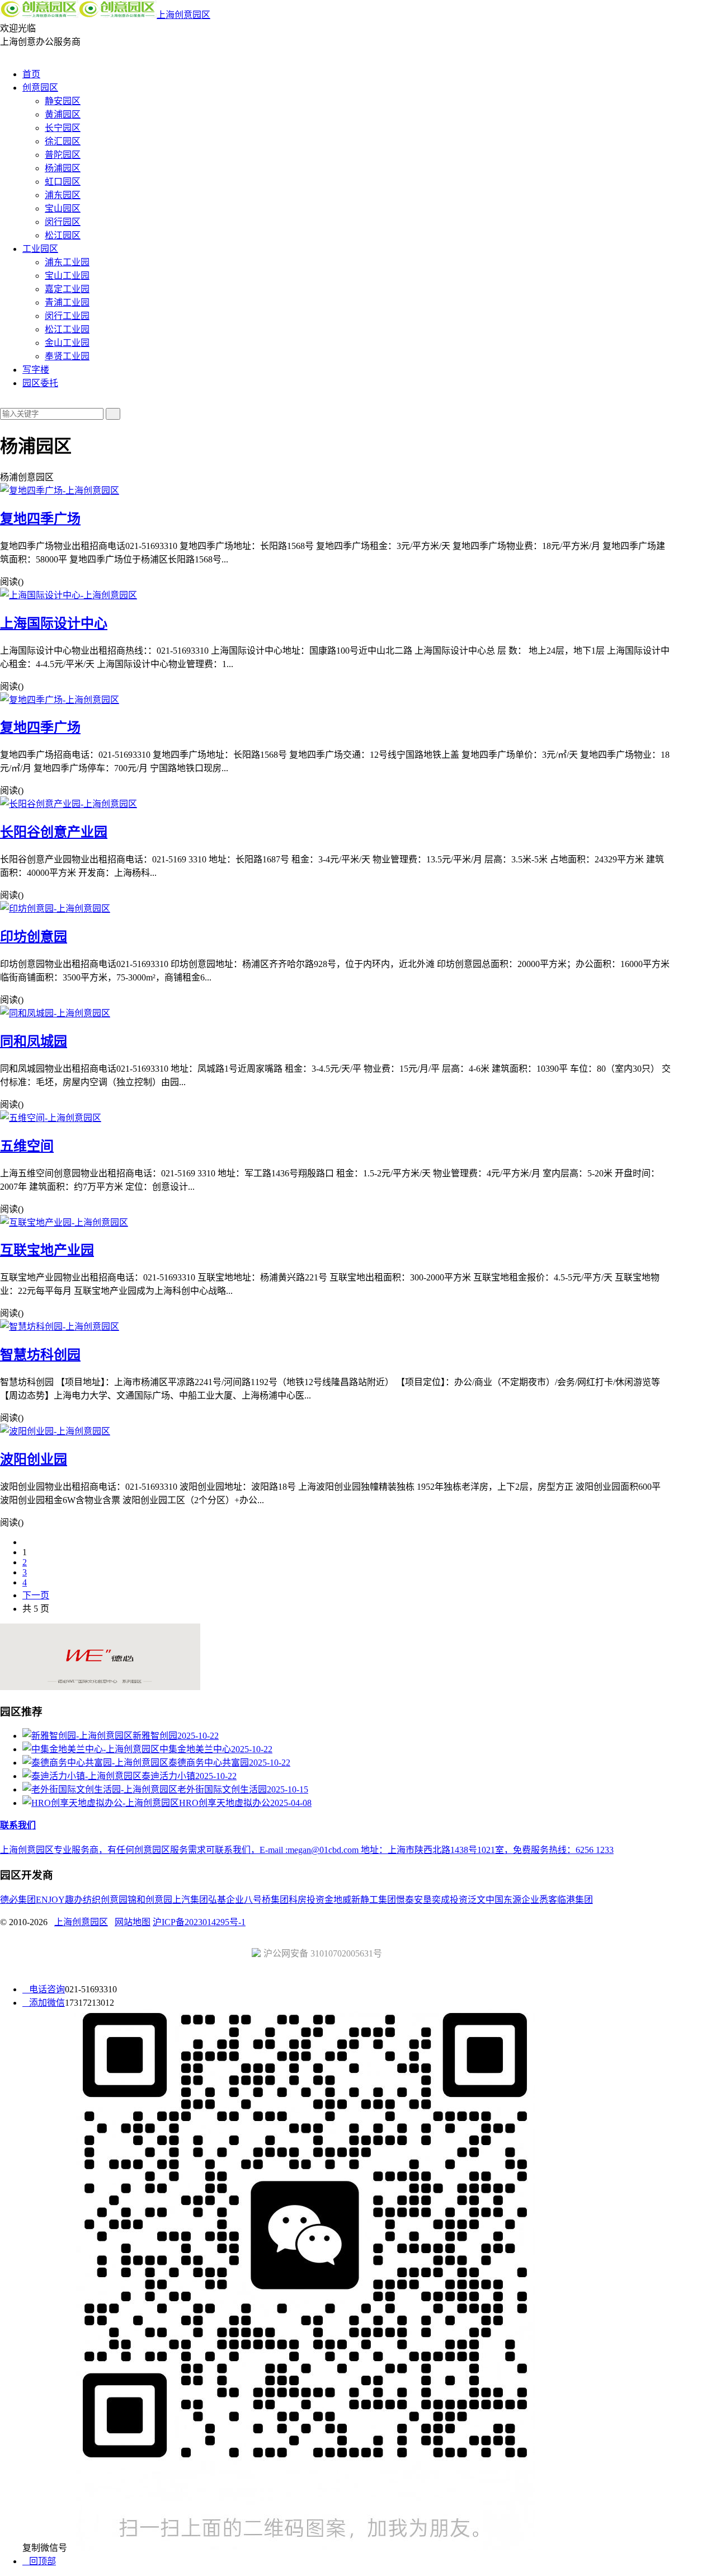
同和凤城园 (34, 1041)
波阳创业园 (34, 1460)
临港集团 (575, 1900)
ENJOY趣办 (59, 1900)
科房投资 (307, 1900)
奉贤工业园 (67, 356)
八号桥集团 (266, 1900)
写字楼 (36, 370)
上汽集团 (190, 1900)
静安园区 (63, 101)
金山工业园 (67, 343)
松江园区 (63, 235)
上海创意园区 (183, 15)
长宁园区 (63, 128)
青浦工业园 (67, 302)
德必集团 (18, 1900)
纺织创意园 (105, 1900)
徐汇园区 (63, 141)
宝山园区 (63, 208)
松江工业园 (67, 329)
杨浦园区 (63, 168)
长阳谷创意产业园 (54, 832)
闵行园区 (63, 222)
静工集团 (378, 1900)
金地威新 (342, 1900)
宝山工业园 (67, 276)
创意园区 (40, 88)
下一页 (36, 1595)
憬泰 (405, 1900)
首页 (31, 74)
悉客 (548, 1900)
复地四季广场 (40, 519)
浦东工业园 (67, 262)
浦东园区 (63, 195)
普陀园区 (63, 155)
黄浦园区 (63, 114)
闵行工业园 (67, 316)
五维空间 (27, 1146)
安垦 (423, 1900)
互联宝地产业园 (47, 1250)
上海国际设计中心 (54, 623)
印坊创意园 (34, 937)
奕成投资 (450, 1900)
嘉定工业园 (67, 289)
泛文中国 (486, 1900)
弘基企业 (226, 1900)
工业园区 (40, 249)
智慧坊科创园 (40, 1355)
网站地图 (133, 1922)
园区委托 (40, 383)
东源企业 (521, 1900)
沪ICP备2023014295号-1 (199, 1922)
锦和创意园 (150, 1900)
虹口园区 (63, 182)
